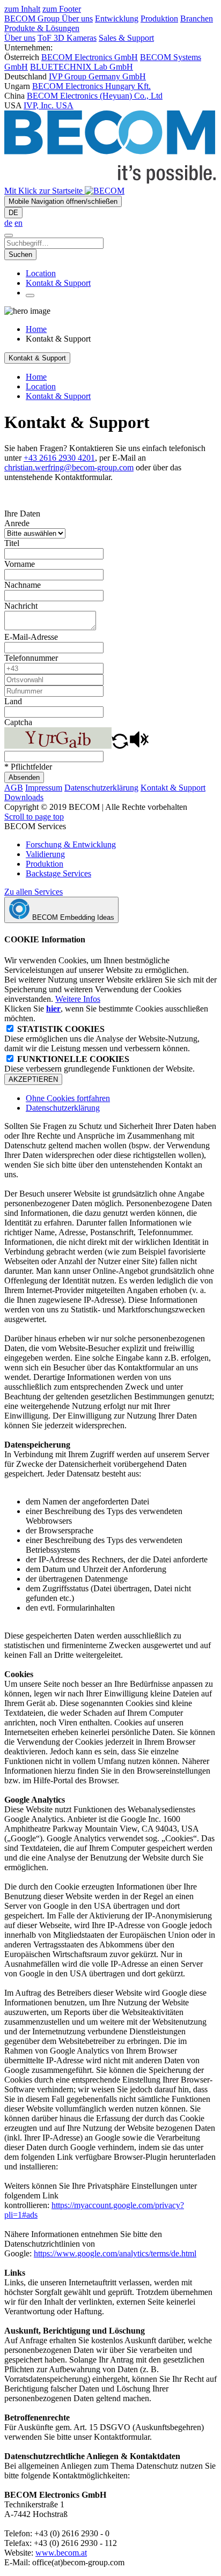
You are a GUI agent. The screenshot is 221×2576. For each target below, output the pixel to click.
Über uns (77, 19)
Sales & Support (126, 38)
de (8, 223)
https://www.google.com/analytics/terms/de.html (115, 2253)
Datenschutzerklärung (101, 788)
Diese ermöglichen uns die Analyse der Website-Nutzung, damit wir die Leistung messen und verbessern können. (102, 1039)
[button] (120, 746)
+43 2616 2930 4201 (59, 458)
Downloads (24, 797)
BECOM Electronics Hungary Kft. (91, 86)
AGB (14, 788)
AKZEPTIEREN (33, 1079)
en (19, 223)
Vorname (20, 564)
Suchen (20, 254)
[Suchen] (9, 235)
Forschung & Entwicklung (71, 844)
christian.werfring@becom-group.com (69, 467)
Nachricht (21, 606)
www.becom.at (61, 2553)
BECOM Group (33, 19)
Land (13, 701)
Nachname (23, 585)
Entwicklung (117, 19)
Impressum (44, 788)
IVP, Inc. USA (49, 105)
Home (36, 329)
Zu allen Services (34, 892)
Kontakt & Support (58, 283)
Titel (12, 543)
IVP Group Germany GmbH (97, 76)
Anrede (17, 523)
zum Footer (62, 9)
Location (41, 273)
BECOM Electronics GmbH (90, 57)
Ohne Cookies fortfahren (68, 1098)
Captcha (18, 722)
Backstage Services (58, 873)
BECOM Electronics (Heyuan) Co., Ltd (95, 96)
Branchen (197, 19)
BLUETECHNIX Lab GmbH (82, 67)
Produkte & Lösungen (42, 28)
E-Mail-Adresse (31, 637)
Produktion (159, 19)
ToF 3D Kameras (67, 38)
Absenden (24, 777)
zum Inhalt (22, 9)
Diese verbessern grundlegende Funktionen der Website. (100, 1064)
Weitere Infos (78, 999)
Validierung (45, 854)
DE (13, 213)
